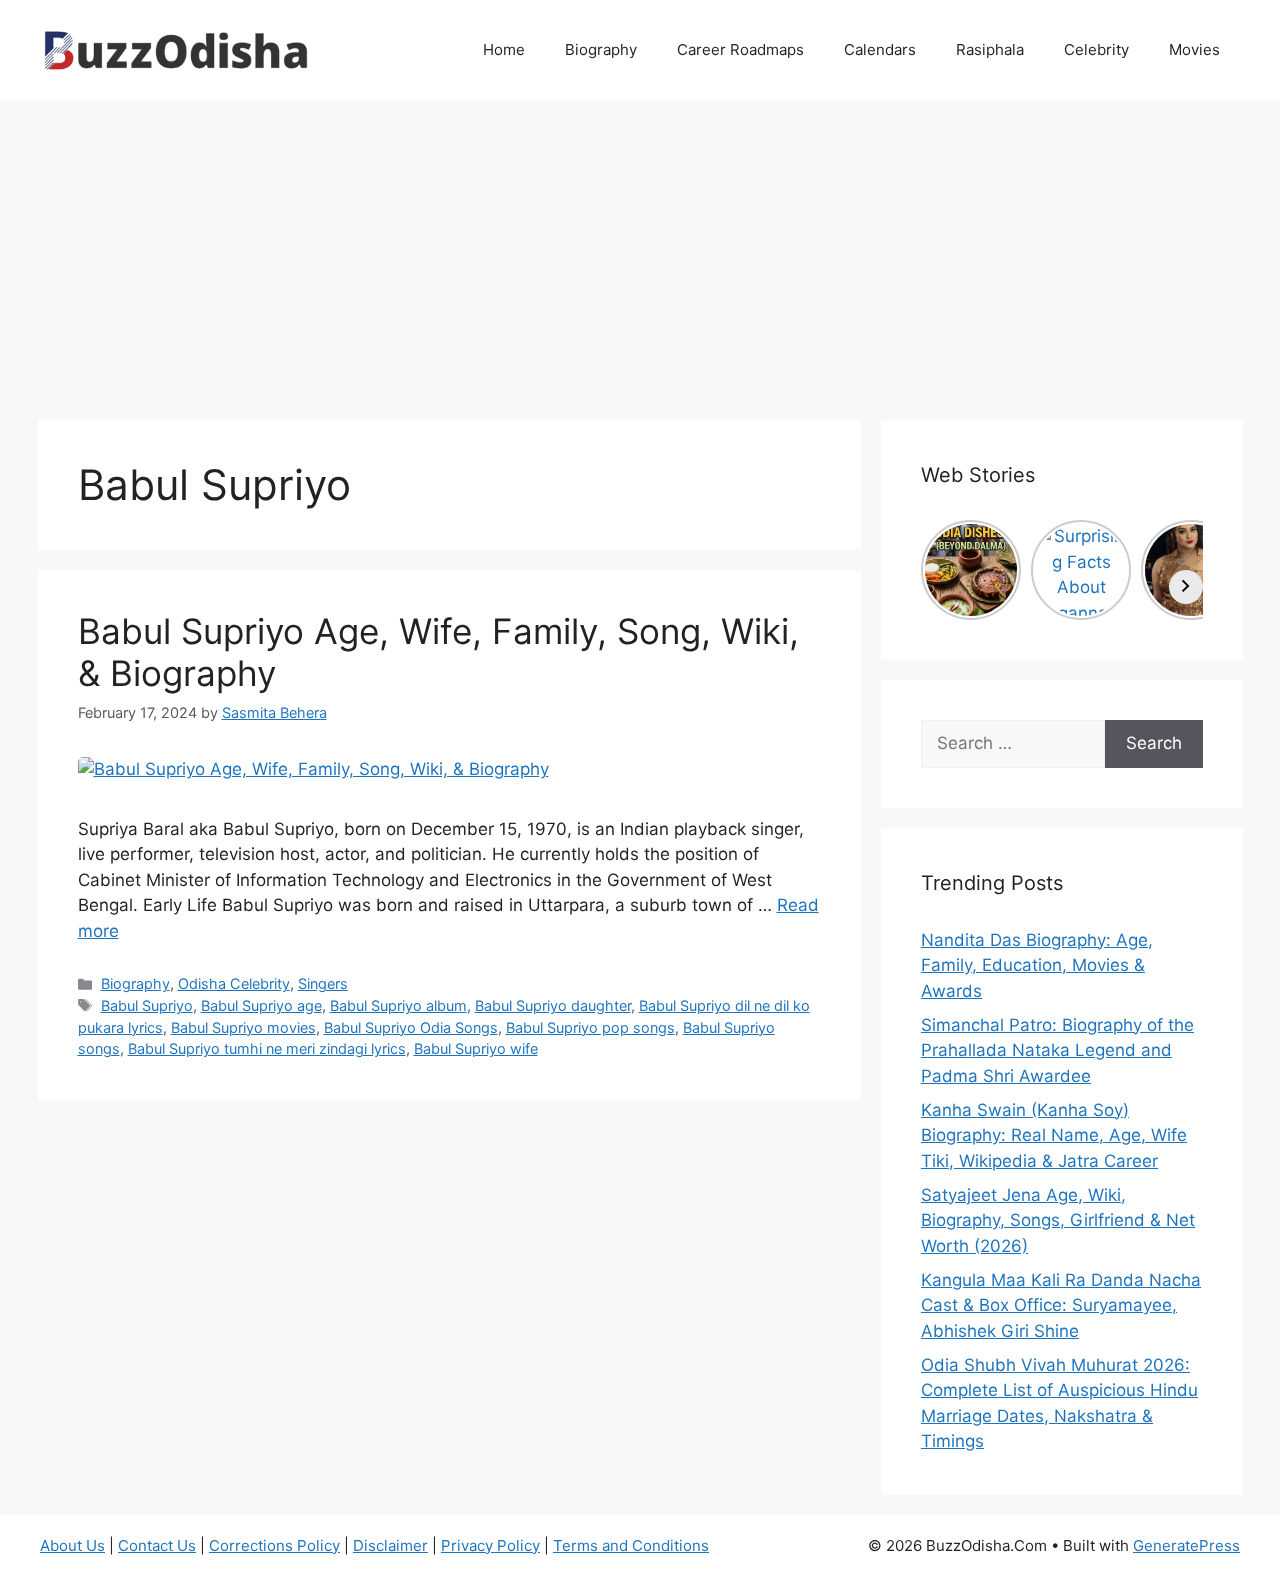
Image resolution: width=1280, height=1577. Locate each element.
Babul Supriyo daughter (553, 1005)
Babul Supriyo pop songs (590, 1027)
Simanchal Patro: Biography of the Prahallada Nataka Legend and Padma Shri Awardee (1057, 1050)
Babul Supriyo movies (243, 1027)
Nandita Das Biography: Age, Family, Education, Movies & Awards (1037, 965)
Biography (601, 49)
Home (504, 49)
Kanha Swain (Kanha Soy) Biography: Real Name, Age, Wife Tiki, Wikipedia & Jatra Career (1054, 1135)
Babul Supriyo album (398, 1005)
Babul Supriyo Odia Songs (411, 1027)
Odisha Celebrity (234, 983)
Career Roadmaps (740, 49)
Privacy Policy (490, 1545)
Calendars (880, 49)
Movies (1194, 49)
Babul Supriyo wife (476, 1048)
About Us (72, 1545)
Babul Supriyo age (261, 1005)
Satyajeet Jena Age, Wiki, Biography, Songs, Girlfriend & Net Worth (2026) (1058, 1220)
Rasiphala (990, 49)
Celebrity (1096, 49)
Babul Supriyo (147, 1005)
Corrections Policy (274, 1545)
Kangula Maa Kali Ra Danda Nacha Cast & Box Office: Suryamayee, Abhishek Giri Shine (1061, 1305)
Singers (323, 983)
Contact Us (157, 1545)
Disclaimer (390, 1545)
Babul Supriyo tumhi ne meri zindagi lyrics (267, 1048)
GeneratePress (1186, 1545)
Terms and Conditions (631, 1545)
